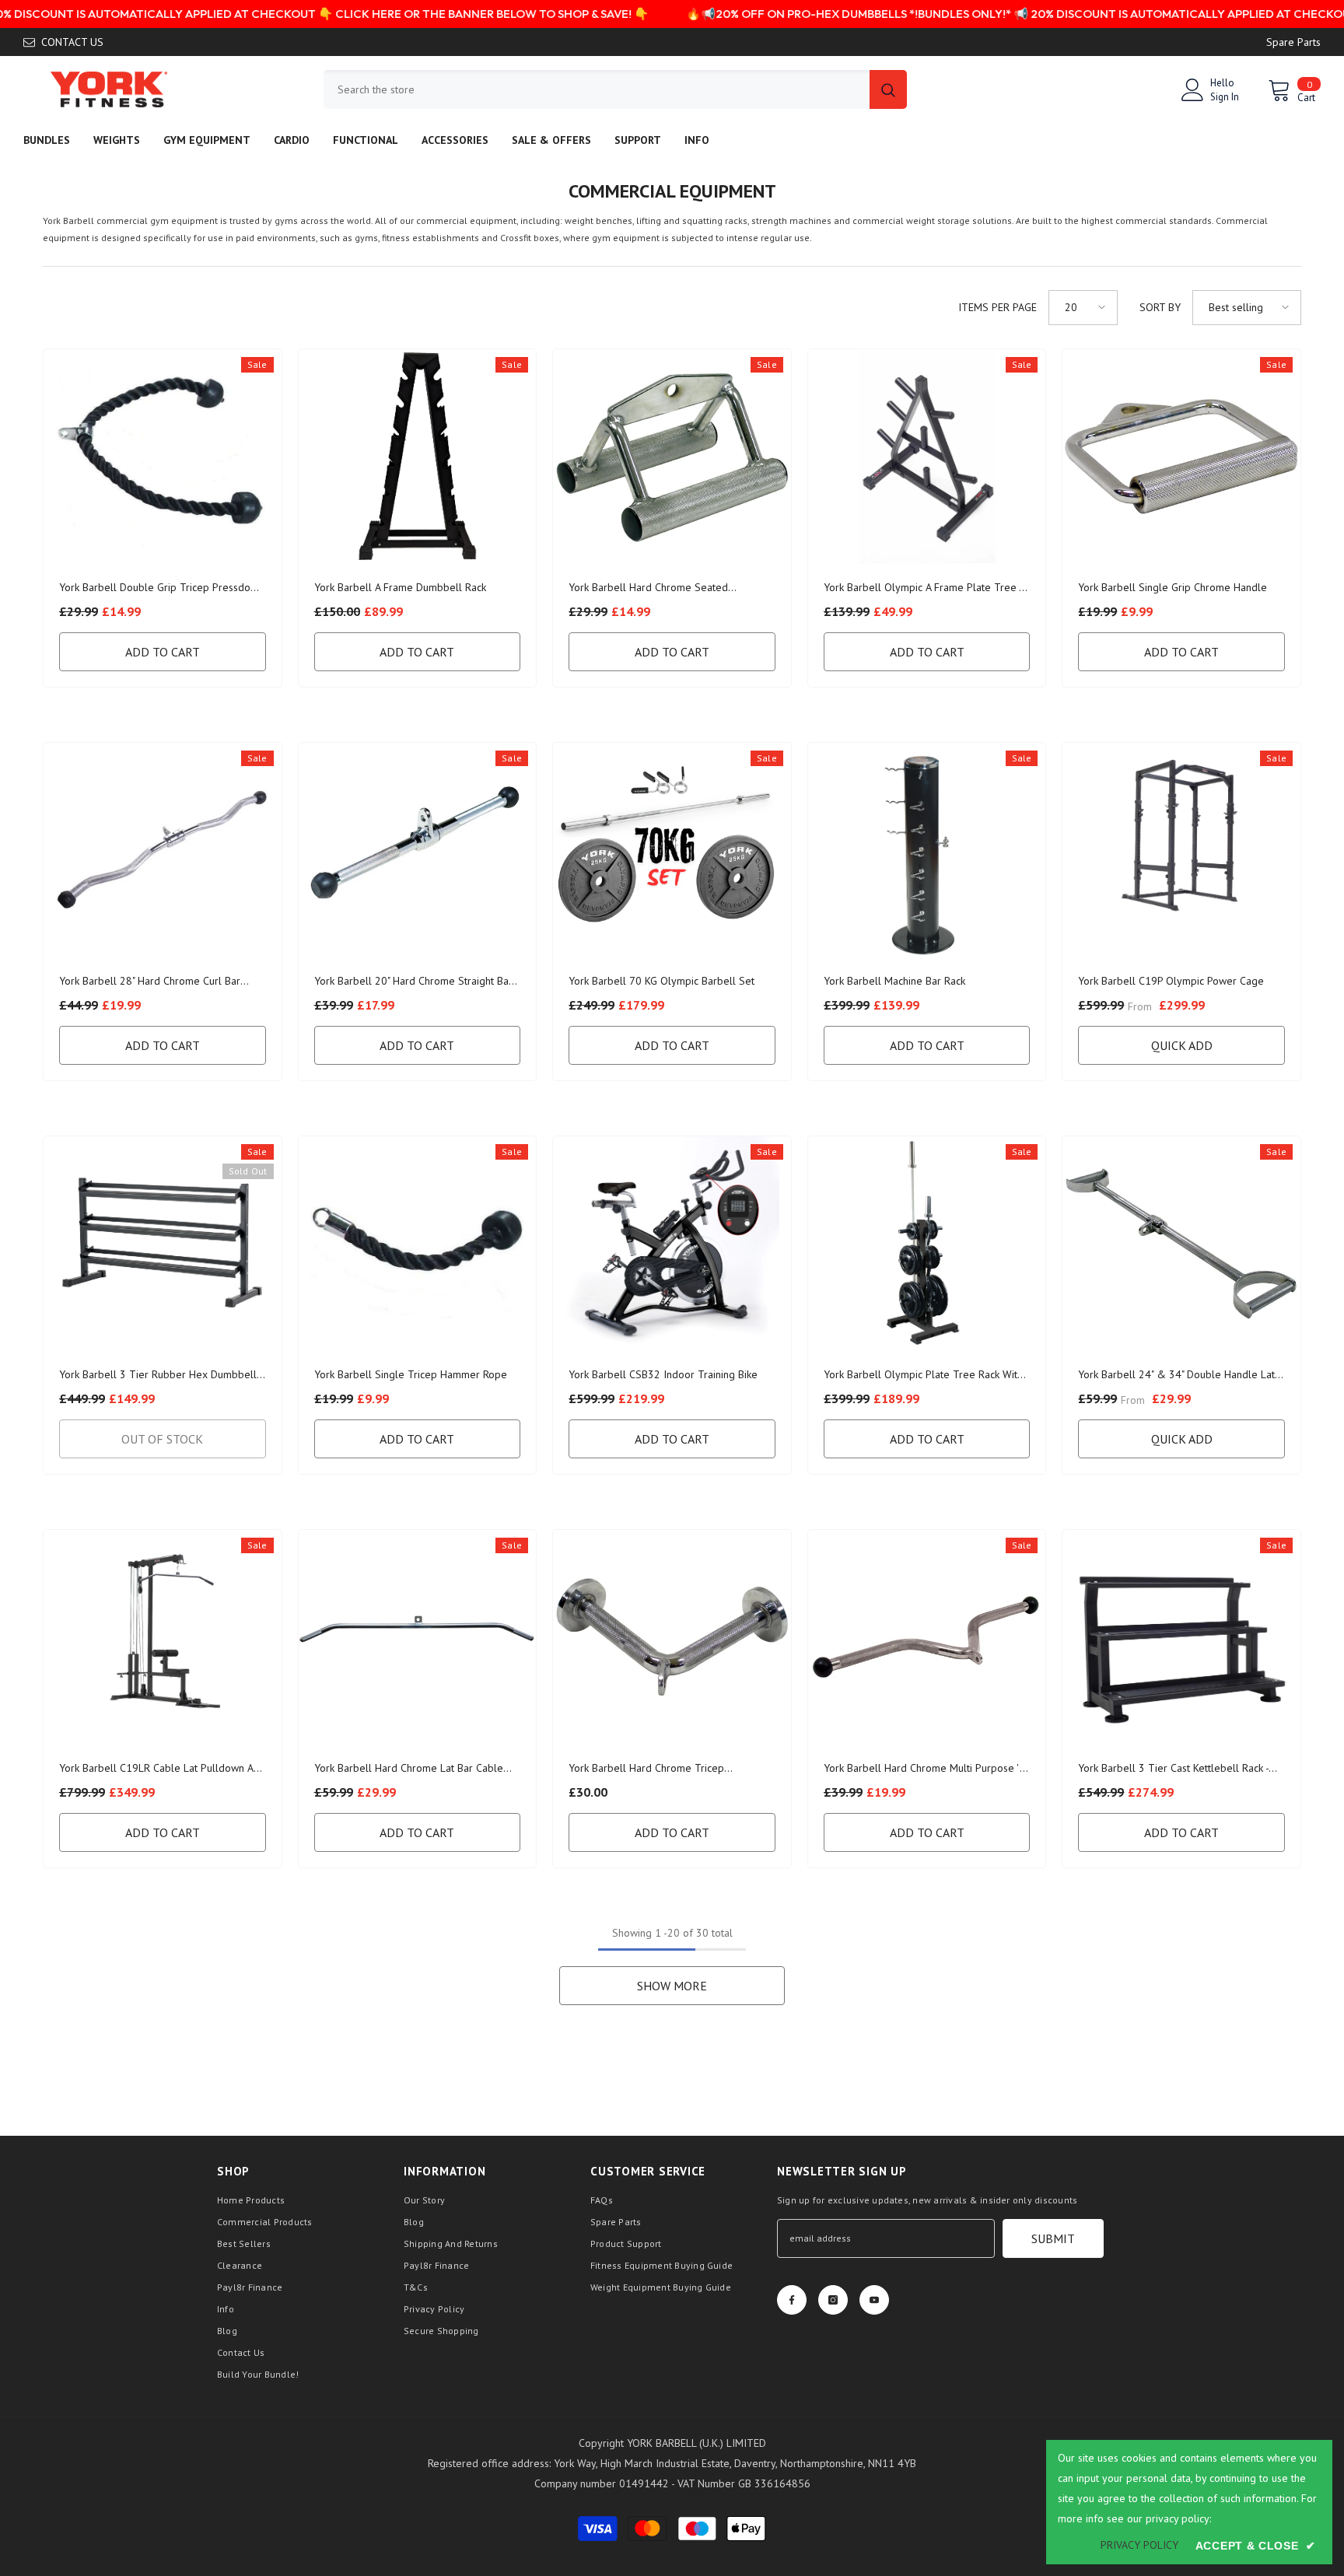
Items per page (997, 307)
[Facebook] (792, 2300)
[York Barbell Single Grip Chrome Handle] (1181, 456)
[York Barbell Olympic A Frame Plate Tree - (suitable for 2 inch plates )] (927, 456)
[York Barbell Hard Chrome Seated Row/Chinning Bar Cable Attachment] (672, 456)
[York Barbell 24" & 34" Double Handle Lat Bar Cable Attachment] (1181, 1243)
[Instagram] (833, 2300)
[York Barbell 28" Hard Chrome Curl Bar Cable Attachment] (163, 850)
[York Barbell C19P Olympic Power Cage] (1181, 850)
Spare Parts (1293, 42)
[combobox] (597, 89)
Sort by (1160, 307)
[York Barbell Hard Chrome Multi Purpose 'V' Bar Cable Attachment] (927, 1637)
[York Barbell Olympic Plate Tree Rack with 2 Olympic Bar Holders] (927, 1243)
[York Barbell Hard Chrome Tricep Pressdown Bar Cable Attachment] (672, 1637)
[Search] (615, 89)
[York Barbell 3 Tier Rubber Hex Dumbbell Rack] (163, 1243)
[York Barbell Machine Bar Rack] (927, 850)
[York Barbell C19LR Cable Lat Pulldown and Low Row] (163, 1637)
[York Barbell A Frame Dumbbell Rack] (418, 456)
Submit (1053, 2238)
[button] (1083, 308)
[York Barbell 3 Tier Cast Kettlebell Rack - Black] (1181, 1637)
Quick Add (1182, 1045)
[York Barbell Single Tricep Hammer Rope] (418, 1243)
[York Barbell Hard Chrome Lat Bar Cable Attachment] (418, 1637)
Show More (672, 1986)
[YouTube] (874, 2300)
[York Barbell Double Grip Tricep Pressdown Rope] (163, 456)
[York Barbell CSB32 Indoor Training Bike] (672, 1243)
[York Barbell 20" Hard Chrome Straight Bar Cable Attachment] (418, 850)
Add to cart (163, 652)
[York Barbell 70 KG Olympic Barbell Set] (672, 850)
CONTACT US (72, 42)
